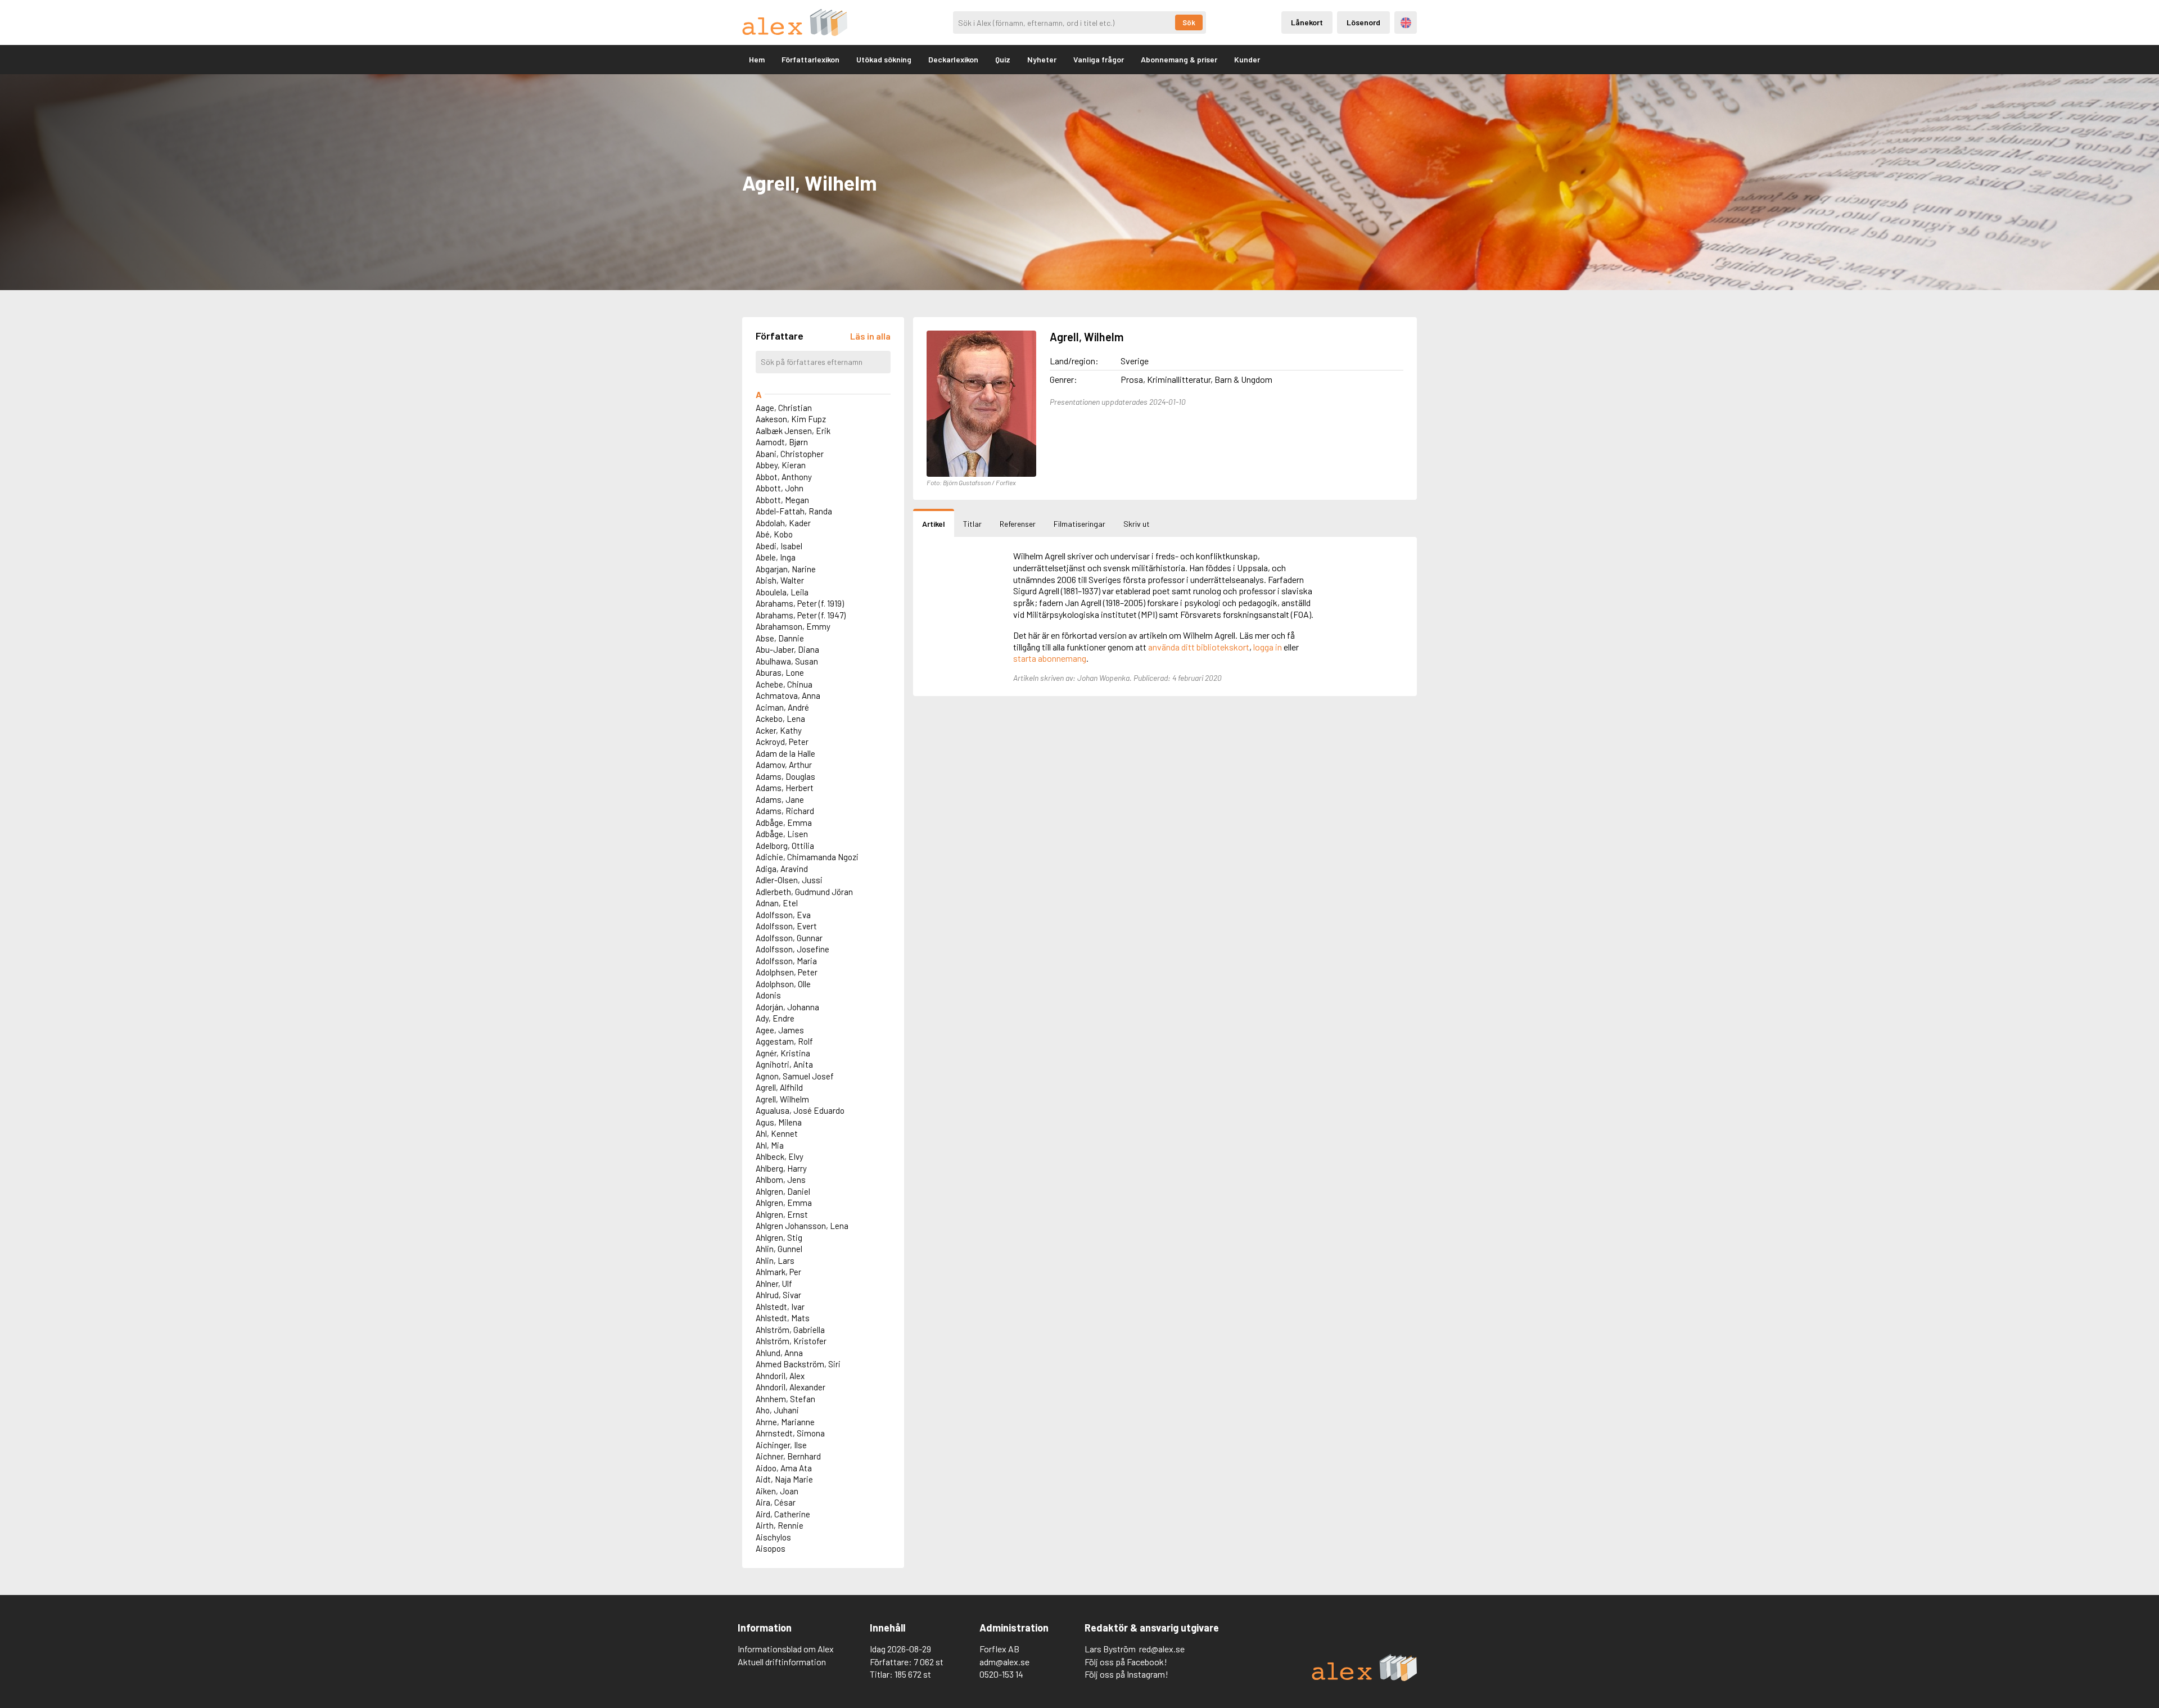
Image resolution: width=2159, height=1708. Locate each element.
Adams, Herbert (785, 788)
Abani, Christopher (790, 454)
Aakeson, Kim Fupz (791, 419)
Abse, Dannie (780, 638)
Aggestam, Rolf (784, 1041)
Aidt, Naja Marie (784, 1479)
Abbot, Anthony (784, 477)
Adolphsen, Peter (787, 972)
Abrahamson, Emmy (793, 626)
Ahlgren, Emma (784, 1203)
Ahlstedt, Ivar (780, 1307)
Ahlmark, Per (778, 1272)
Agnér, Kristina (783, 1053)
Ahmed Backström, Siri (798, 1364)
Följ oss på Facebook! (1126, 1662)
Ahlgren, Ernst (782, 1214)
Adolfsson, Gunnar (789, 938)
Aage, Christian (784, 408)
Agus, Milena (779, 1122)
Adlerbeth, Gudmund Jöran (804, 892)
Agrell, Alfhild (779, 1087)
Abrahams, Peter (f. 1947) (801, 615)
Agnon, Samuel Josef (795, 1076)
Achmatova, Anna (788, 695)
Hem (757, 59)
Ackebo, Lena (780, 719)
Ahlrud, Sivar (778, 1295)
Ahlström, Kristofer (791, 1341)
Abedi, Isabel (779, 546)
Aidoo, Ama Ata (784, 1468)
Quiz (1003, 59)
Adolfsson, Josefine (792, 949)
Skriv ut (1137, 524)
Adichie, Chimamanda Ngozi (807, 857)
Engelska (1406, 23)
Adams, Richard (785, 811)
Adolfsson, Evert (786, 926)
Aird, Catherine (783, 1514)
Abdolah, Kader (783, 523)
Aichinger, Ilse (781, 1445)
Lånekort (1307, 22)
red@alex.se (1162, 1649)
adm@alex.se (1004, 1662)
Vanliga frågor (1099, 59)
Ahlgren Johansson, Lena (802, 1226)
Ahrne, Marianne (785, 1422)
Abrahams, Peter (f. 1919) (800, 603)
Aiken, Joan (777, 1491)
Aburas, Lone (780, 672)
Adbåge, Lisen (782, 834)
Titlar (972, 524)
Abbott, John (780, 488)
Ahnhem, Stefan (785, 1399)
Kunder (1247, 59)
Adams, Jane (780, 799)
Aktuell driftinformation (782, 1662)
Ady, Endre (775, 1018)
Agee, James (780, 1030)
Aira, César (776, 1502)
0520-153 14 (1001, 1674)
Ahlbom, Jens (781, 1180)
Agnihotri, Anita (784, 1064)
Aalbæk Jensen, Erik (793, 431)
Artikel (934, 524)
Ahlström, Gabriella (790, 1330)
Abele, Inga (776, 557)
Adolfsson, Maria (786, 961)
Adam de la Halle (785, 753)
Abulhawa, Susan (787, 661)
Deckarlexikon (953, 59)
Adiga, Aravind (782, 869)
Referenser (1018, 524)
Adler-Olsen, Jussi (789, 880)
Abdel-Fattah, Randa (794, 511)
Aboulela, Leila (782, 592)
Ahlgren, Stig (779, 1237)
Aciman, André (782, 707)
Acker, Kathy (779, 730)
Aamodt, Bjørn (782, 442)
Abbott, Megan (782, 500)
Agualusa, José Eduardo (800, 1110)
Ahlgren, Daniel (783, 1191)
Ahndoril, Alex (780, 1376)
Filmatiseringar (1079, 524)
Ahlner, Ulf (774, 1284)
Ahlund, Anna (779, 1353)
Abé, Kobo (774, 534)
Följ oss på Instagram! (1126, 1674)
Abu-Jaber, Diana (787, 649)
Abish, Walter (780, 580)
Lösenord (1363, 22)
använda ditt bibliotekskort (1199, 647)
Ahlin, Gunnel (779, 1249)
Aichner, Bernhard (788, 1456)
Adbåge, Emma (784, 823)
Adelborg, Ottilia (785, 846)
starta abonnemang (1050, 658)
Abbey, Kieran (781, 465)
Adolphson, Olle (783, 984)
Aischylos (773, 1537)
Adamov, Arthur (784, 765)
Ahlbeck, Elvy (780, 1156)
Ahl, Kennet (777, 1133)
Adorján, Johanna (787, 1007)
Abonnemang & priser (1179, 59)
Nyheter (1042, 59)
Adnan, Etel (777, 903)
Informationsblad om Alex (786, 1649)
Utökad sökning (884, 59)
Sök (1189, 22)
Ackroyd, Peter (782, 742)
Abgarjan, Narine (786, 569)
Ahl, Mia (770, 1145)
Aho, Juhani (777, 1410)
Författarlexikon (810, 59)
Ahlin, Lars (775, 1260)
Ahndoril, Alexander (791, 1387)
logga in (1268, 647)
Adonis (768, 995)
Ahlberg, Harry (781, 1168)
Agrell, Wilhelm (782, 1099)
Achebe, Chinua (784, 684)
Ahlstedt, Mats (783, 1318)
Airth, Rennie (780, 1525)
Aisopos (771, 1548)
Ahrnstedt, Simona (790, 1433)
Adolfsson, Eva (783, 915)
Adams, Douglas (785, 776)
